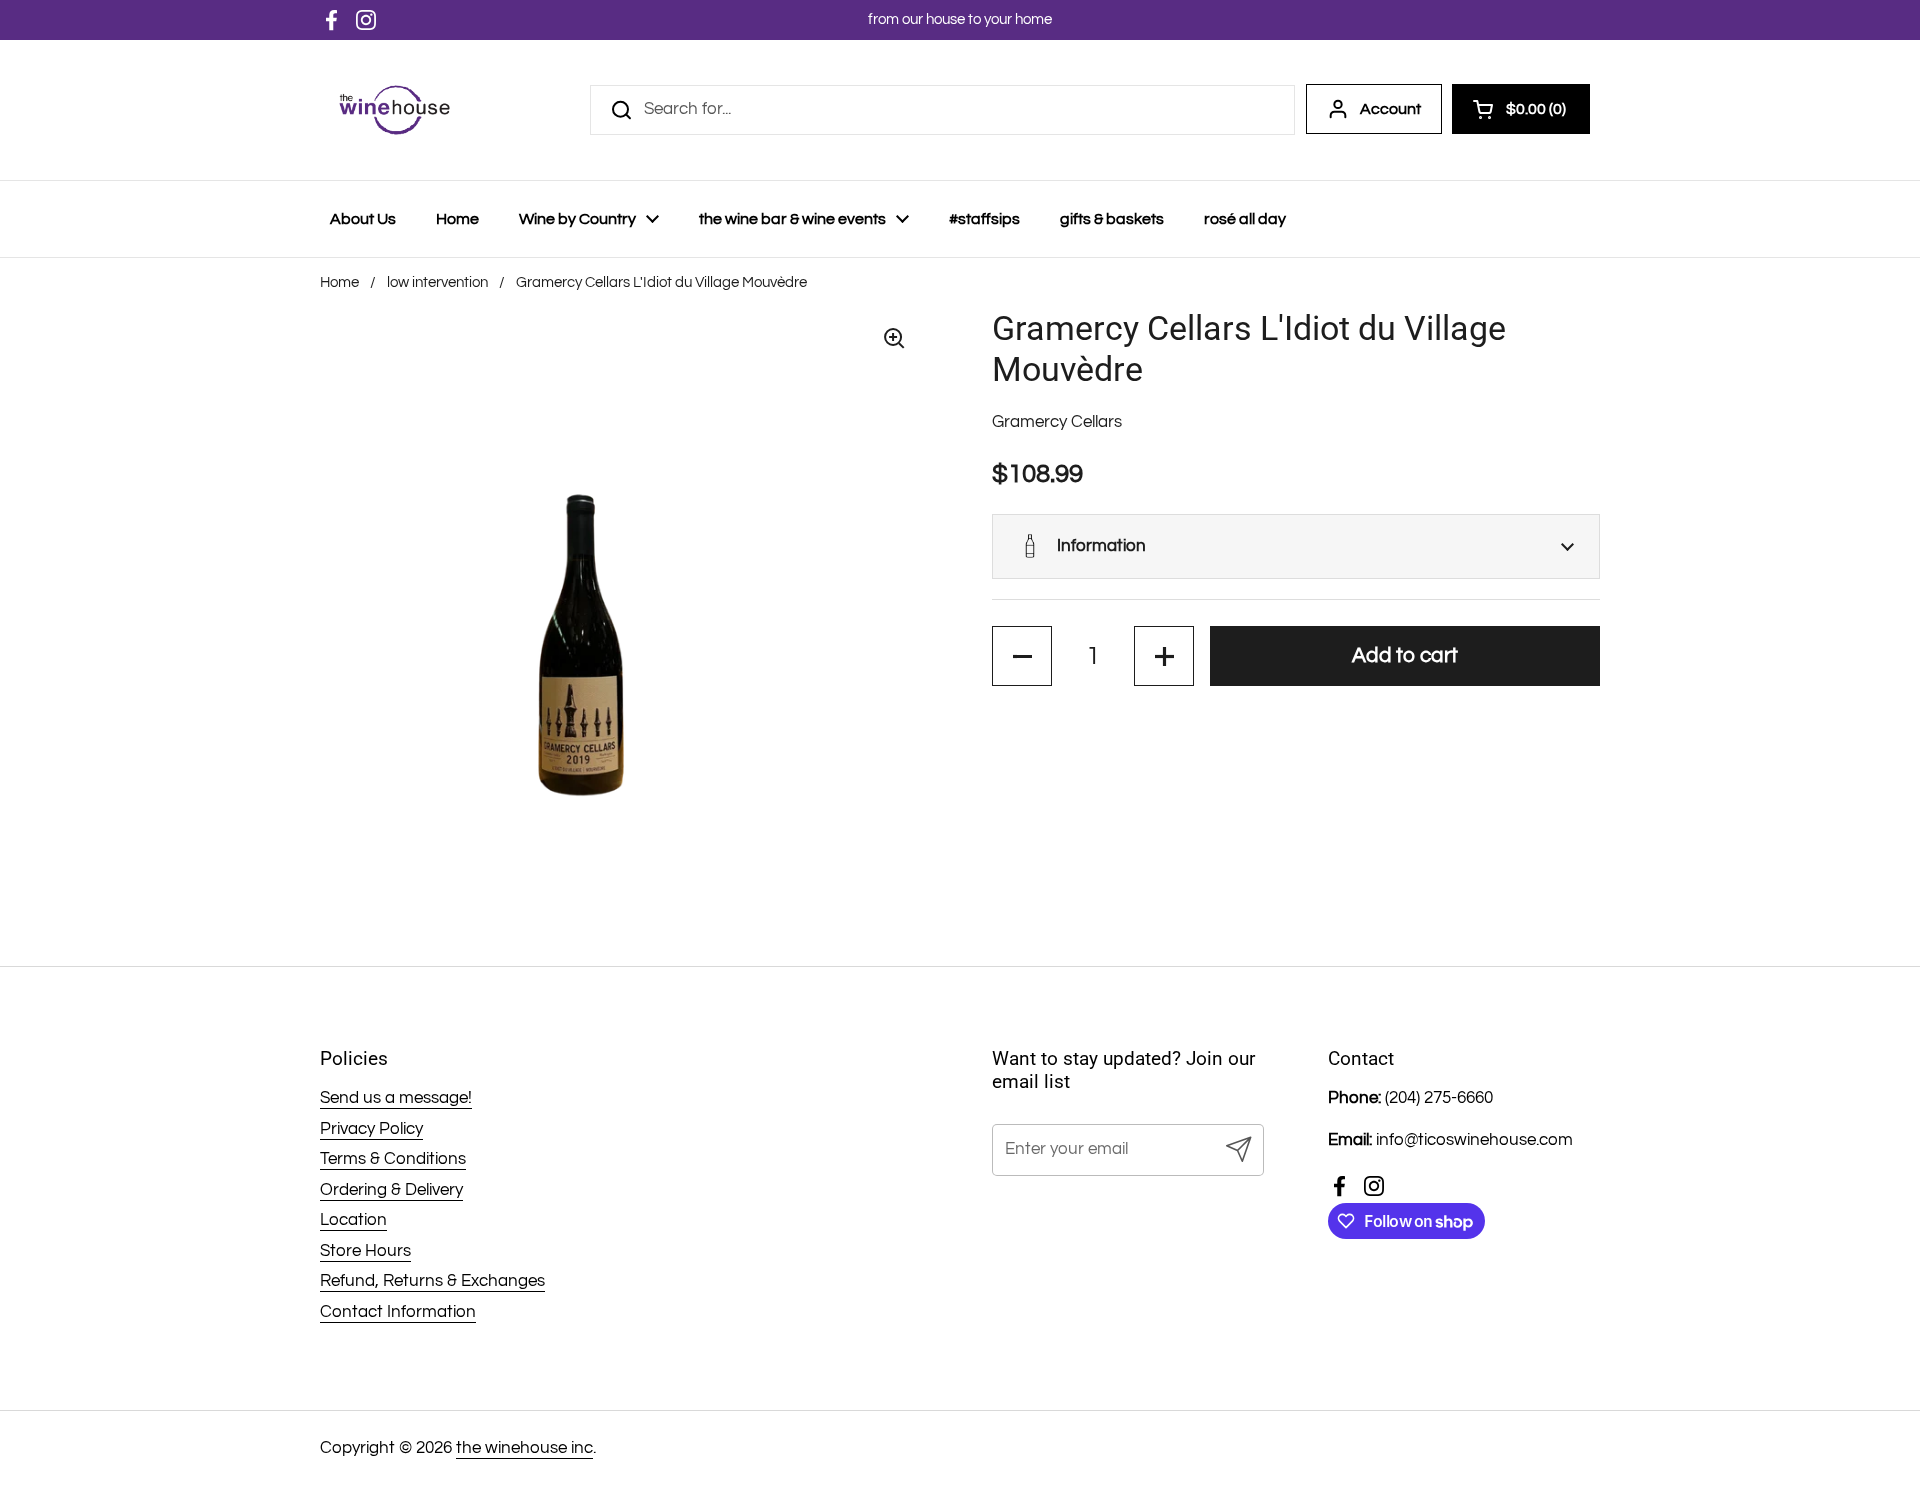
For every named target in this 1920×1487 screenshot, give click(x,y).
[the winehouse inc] (394, 110)
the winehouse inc (524, 1448)
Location (353, 1220)
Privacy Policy (371, 1129)
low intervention (437, 282)
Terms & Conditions (393, 1159)
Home (339, 282)
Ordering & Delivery (391, 1190)
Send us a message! (396, 1098)
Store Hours (365, 1251)
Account (1390, 109)
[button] (1296, 547)
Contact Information (398, 1312)
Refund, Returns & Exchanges (432, 1281)
